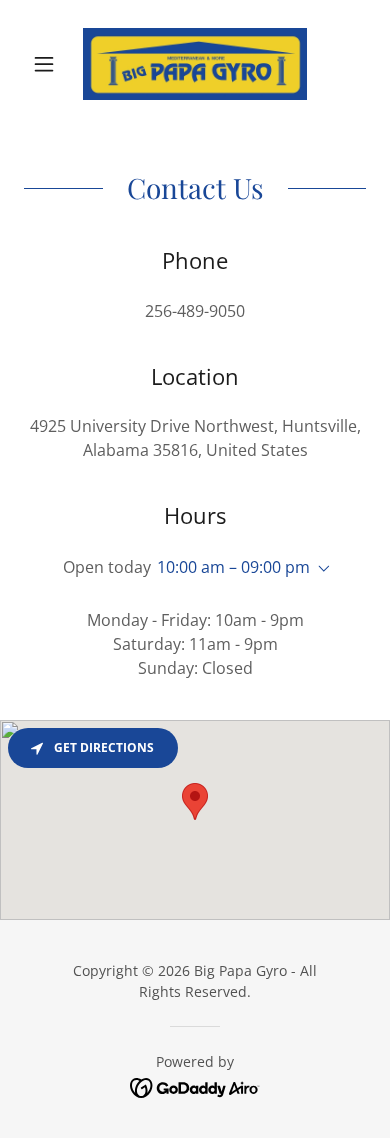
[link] (195, 64)
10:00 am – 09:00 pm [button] (233, 567)
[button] (49, 64)
